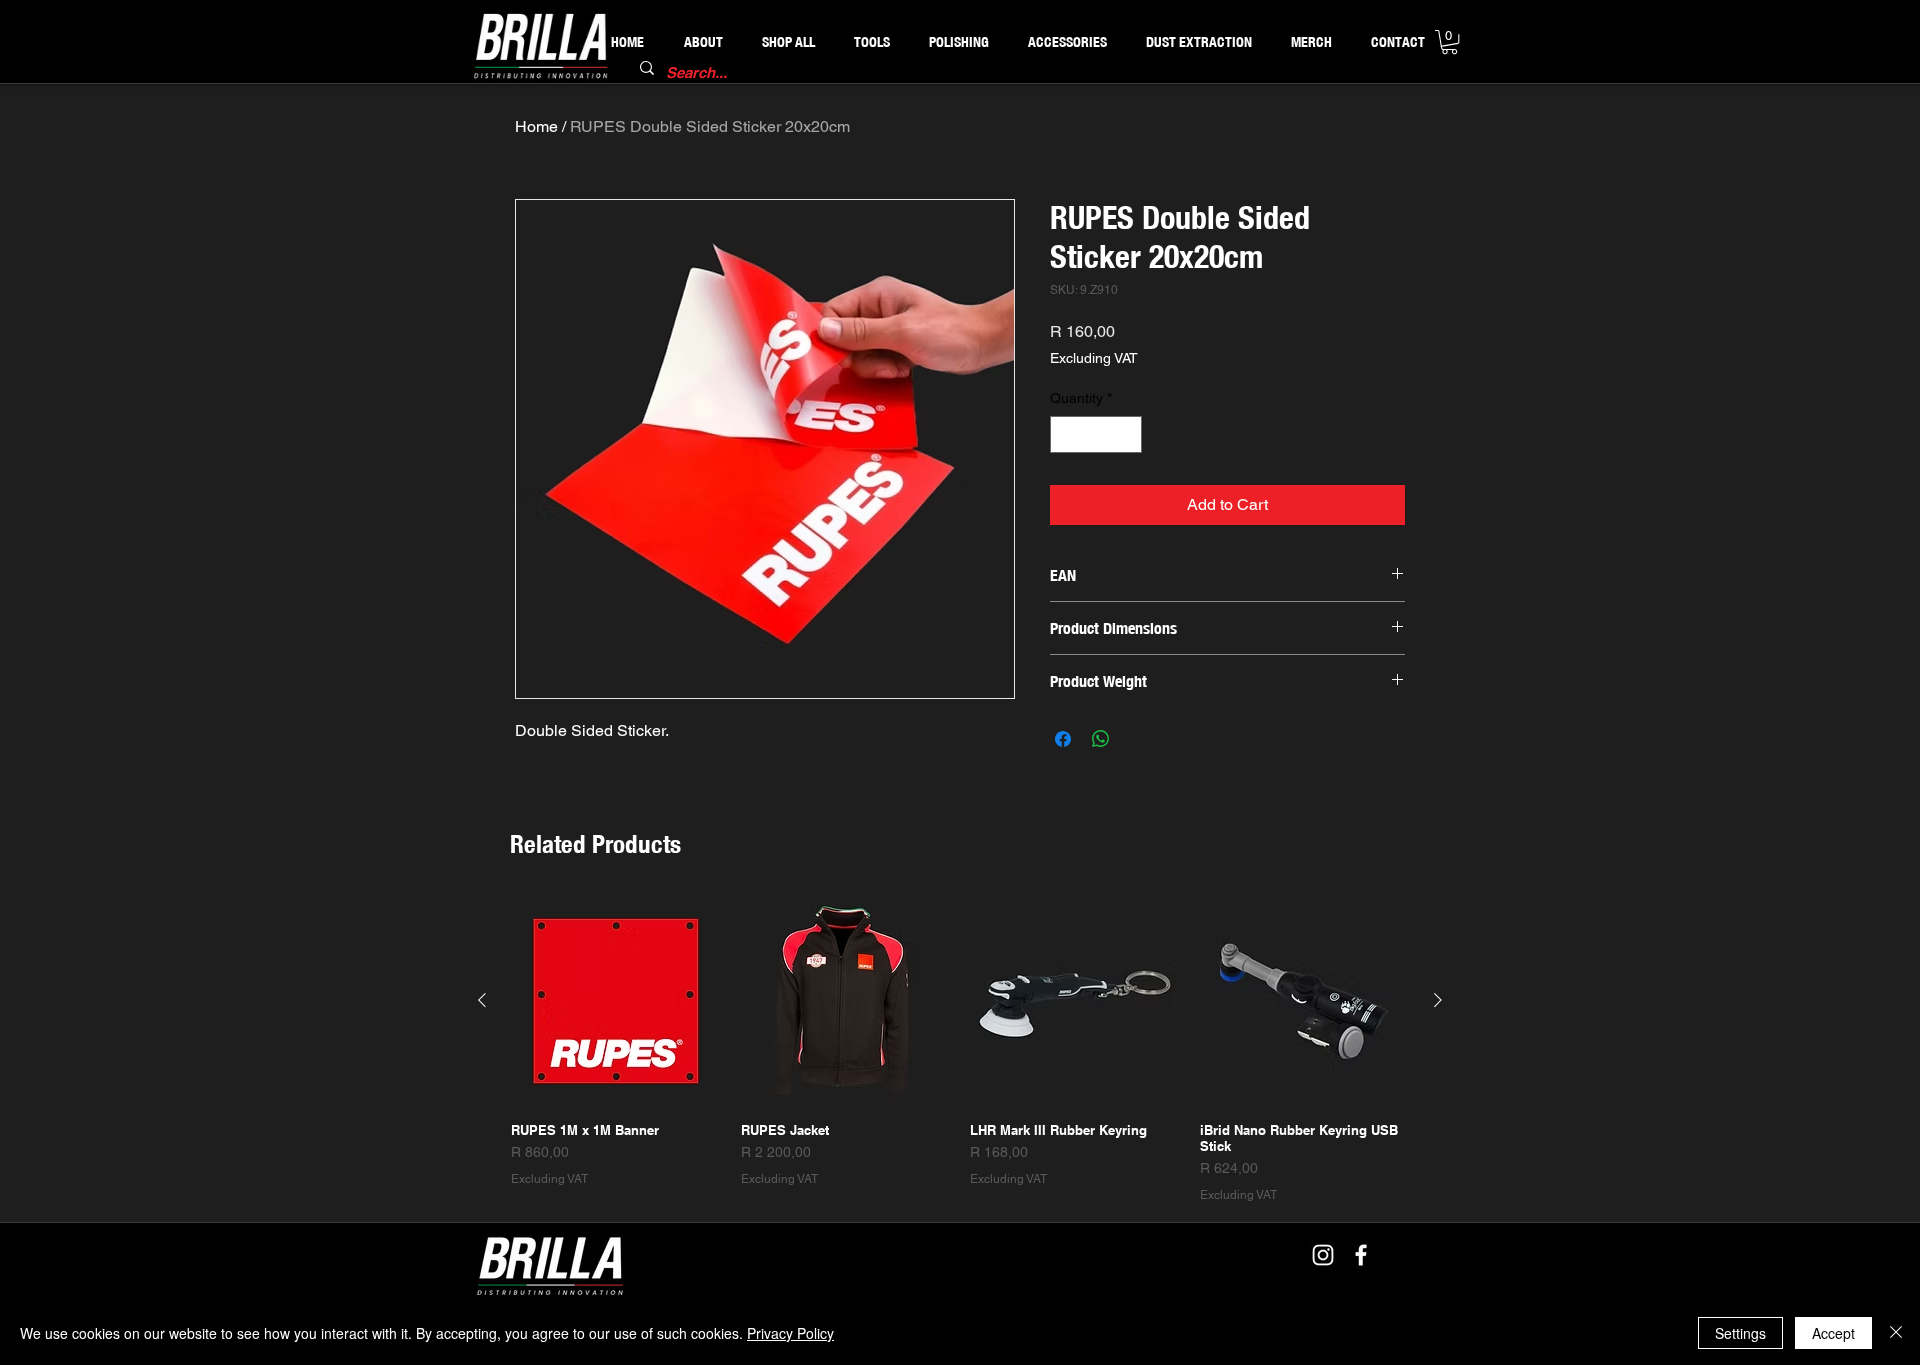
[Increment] (1126, 434)
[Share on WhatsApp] (1101, 739)
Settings (1740, 1333)
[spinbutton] (1096, 434)
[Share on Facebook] (1063, 739)
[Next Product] (1438, 1000)
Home (536, 126)
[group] (960, 1049)
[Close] (1896, 1333)
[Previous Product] (482, 1000)
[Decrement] (1065, 434)
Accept (1833, 1333)
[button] (1449, 42)
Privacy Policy (790, 1333)
